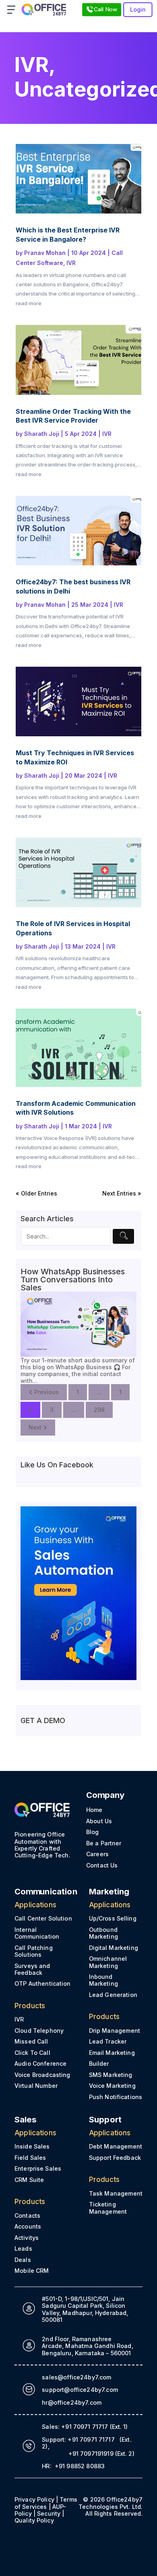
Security (49, 2513)
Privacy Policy (34, 2499)
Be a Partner (104, 1843)
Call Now (105, 9)
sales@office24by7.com (76, 2377)
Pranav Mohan (45, 253)
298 (99, 1410)
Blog (93, 1832)
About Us (99, 1821)
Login (138, 9)
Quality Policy (34, 2520)
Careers (97, 1854)
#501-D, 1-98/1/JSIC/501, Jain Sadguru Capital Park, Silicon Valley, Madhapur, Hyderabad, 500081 (85, 2309)
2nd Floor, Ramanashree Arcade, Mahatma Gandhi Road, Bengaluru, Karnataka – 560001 (87, 2346)
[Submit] (123, 1236)
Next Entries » (122, 1193)
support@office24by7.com (80, 2390)
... (99, 1392)
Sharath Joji (42, 434)
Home (94, 1810)
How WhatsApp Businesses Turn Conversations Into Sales (73, 1280)
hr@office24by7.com (72, 2402)
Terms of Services (46, 2503)
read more (29, 303)
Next (35, 1427)
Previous (46, 1392)
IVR (32, 65)
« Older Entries (36, 1193)
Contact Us (102, 1865)
